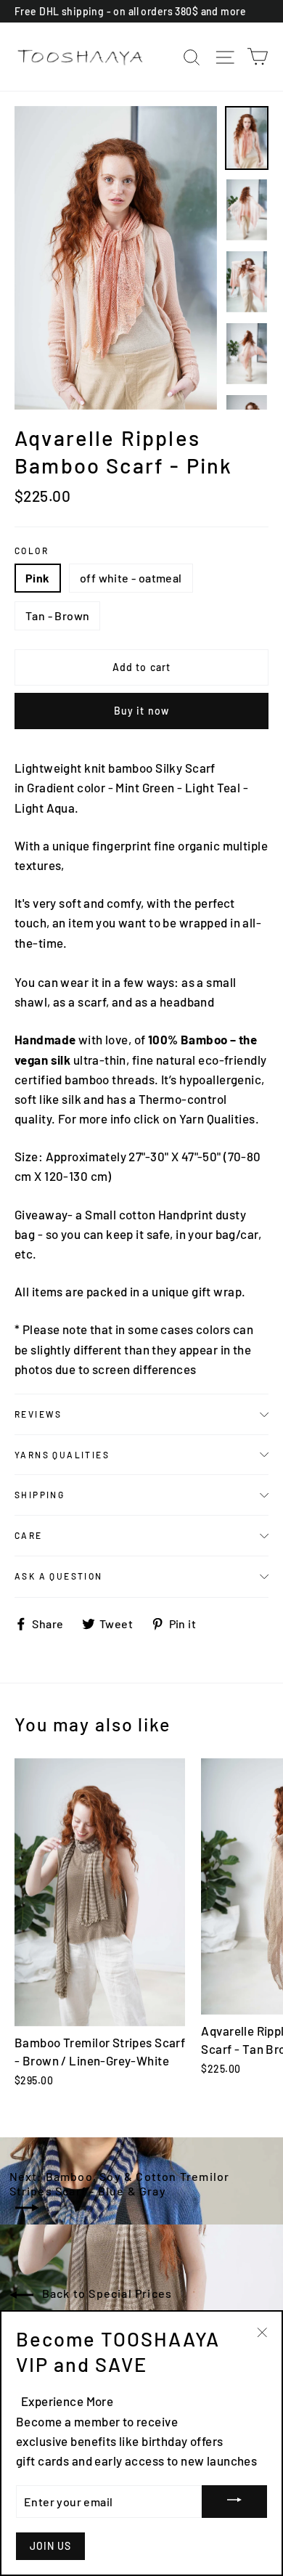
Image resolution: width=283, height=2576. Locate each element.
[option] (116, 258)
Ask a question (59, 1576)
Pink (38, 578)
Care (29, 1535)
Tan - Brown (57, 615)
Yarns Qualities (62, 1455)
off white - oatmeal (131, 578)
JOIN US (50, 2546)
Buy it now (141, 711)
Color (32, 550)
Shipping (40, 1495)
